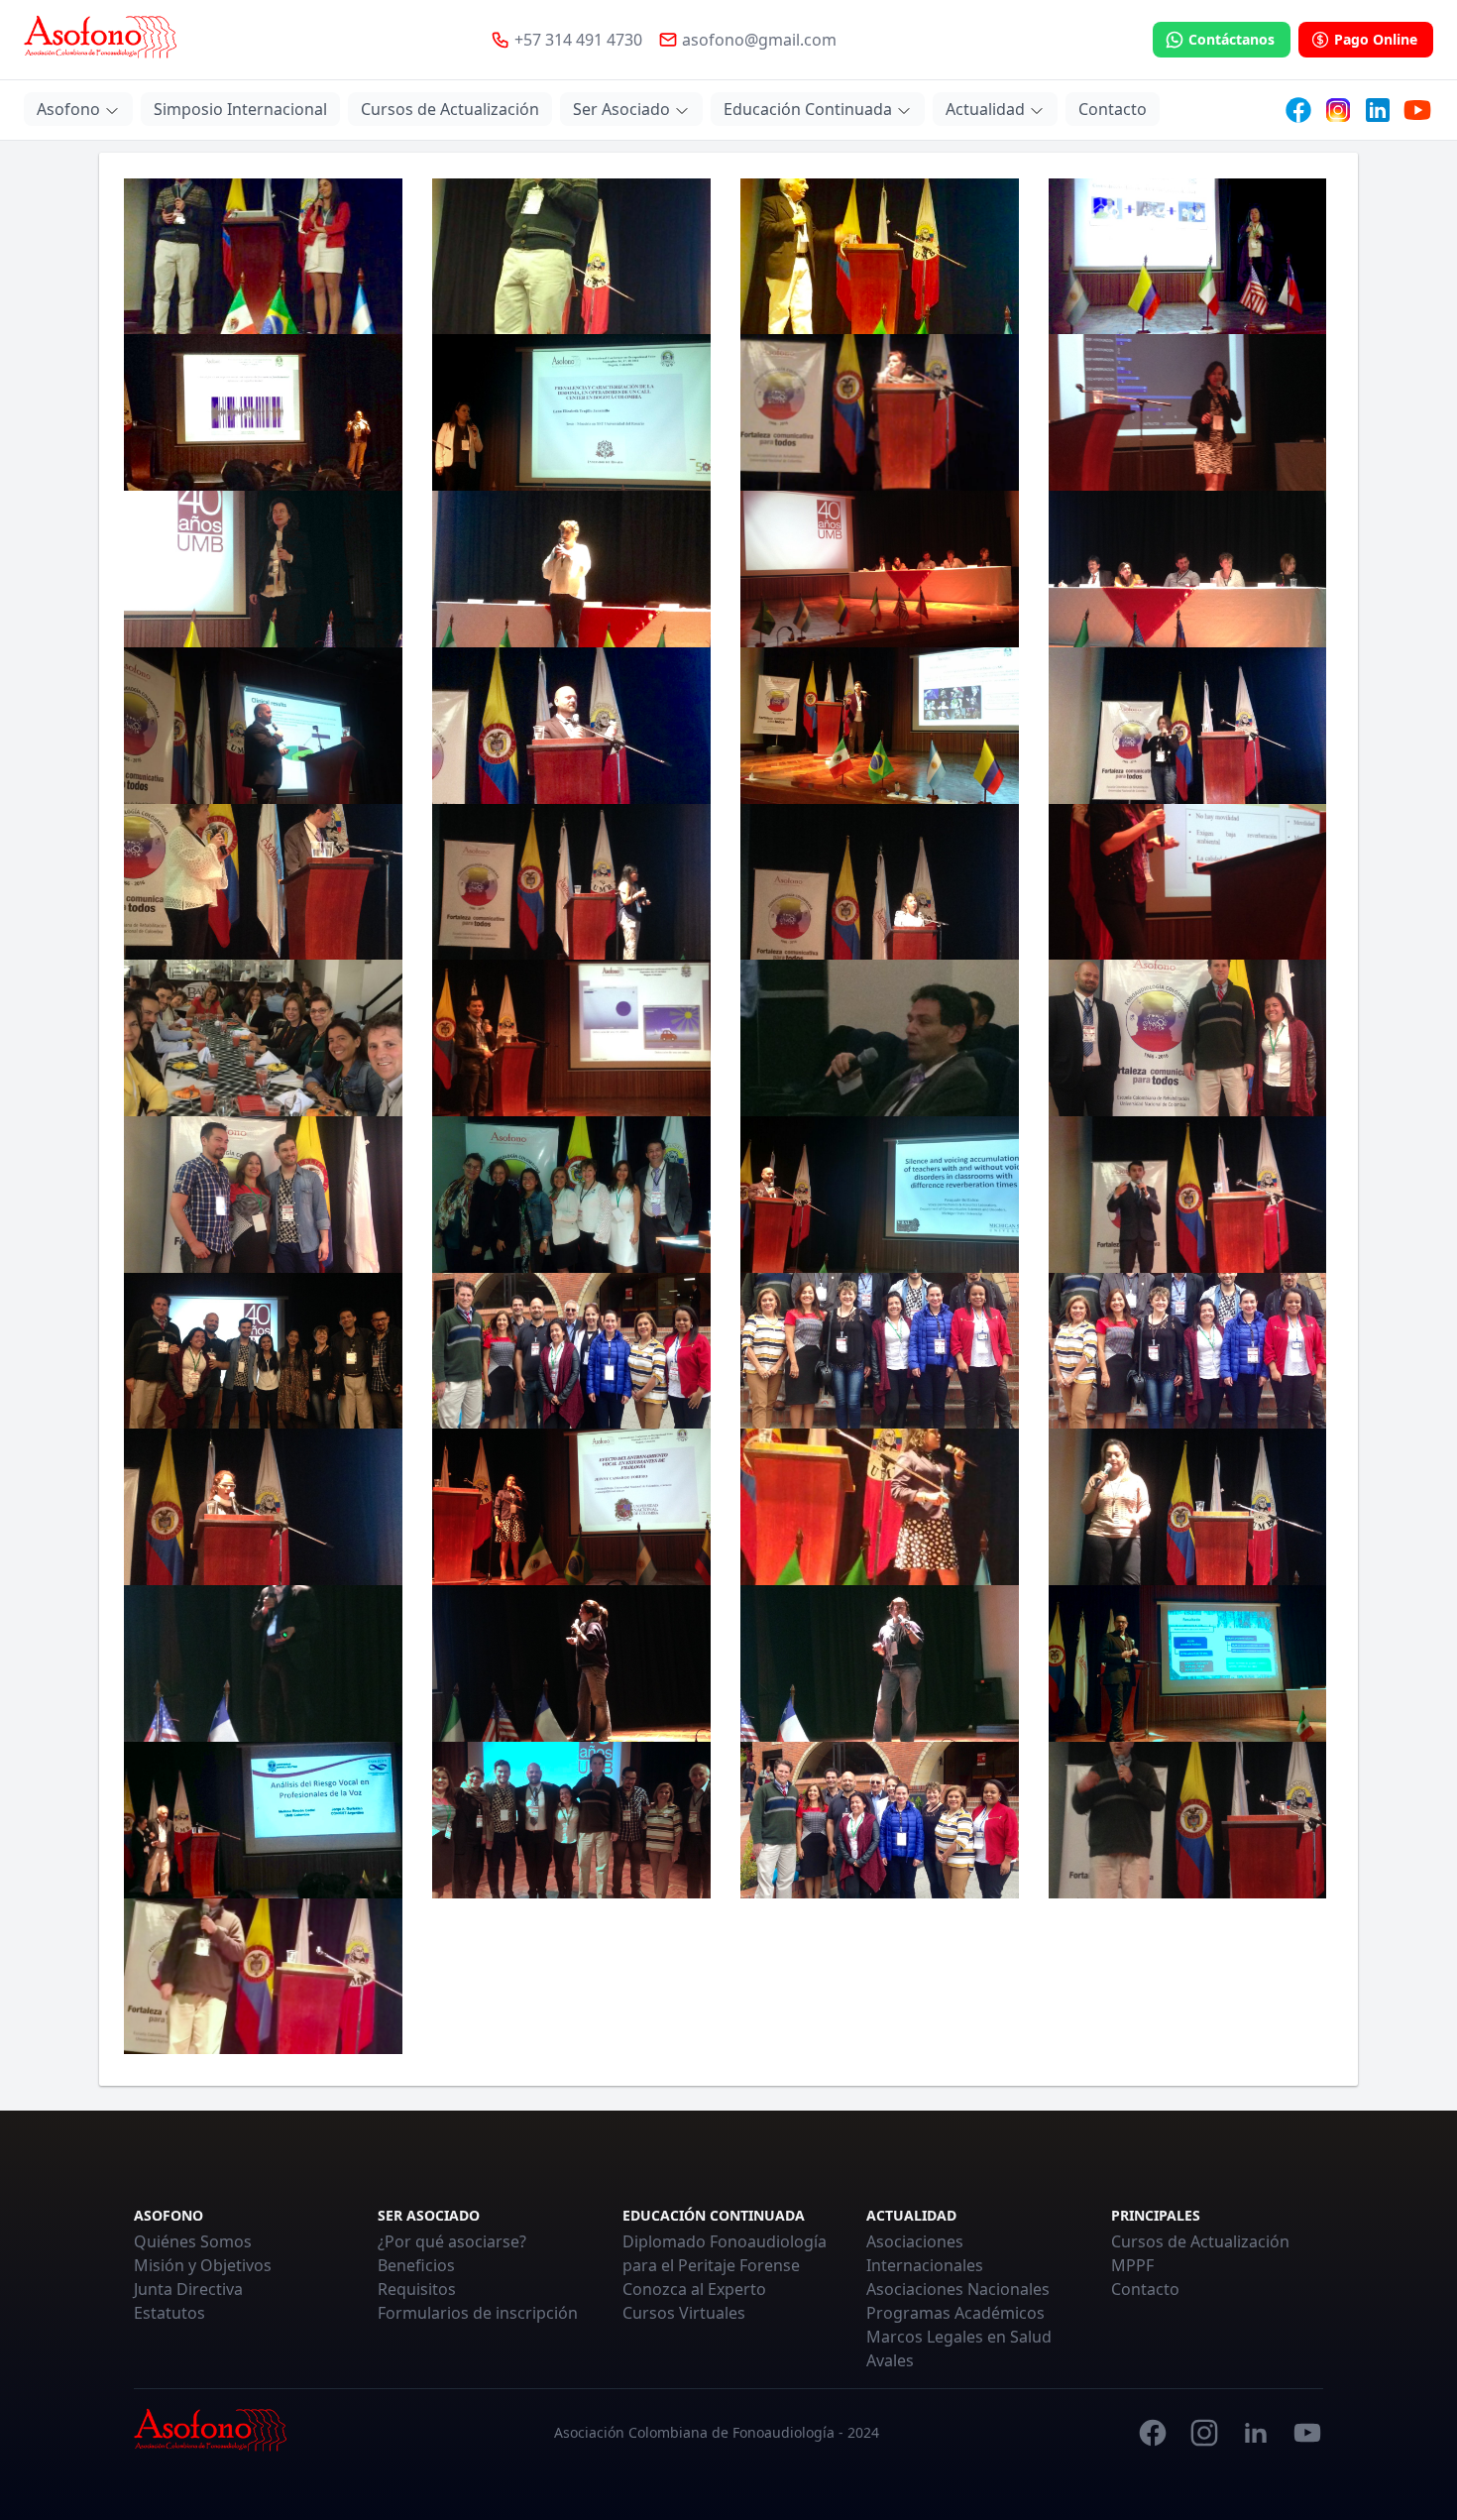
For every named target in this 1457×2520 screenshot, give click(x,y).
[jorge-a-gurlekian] (879, 257)
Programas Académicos (955, 2313)
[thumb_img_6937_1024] (879, 882)
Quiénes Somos (193, 2241)
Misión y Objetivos (203, 2265)
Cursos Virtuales (684, 2313)
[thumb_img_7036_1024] (263, 1507)
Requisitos (417, 2289)
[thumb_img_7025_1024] (1187, 1351)
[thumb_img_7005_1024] (571, 1195)
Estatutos (169, 2313)
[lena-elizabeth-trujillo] (571, 412)
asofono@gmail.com (759, 40)
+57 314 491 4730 (578, 40)
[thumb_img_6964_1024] (571, 1038)
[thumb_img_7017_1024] (263, 1351)
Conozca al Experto (694, 2289)
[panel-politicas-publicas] (879, 569)
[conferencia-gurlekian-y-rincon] (263, 1820)
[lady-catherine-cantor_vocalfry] (263, 412)
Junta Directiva (188, 2289)
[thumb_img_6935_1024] (571, 882)
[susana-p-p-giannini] (1187, 726)
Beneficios (416, 2265)
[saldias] (879, 726)
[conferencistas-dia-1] (571, 1820)
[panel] (1187, 569)
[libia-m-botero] (1187, 412)
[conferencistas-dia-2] (879, 1820)
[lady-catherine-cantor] (1187, 257)
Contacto (1145, 2289)
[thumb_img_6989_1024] (1187, 1038)
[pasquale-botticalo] (571, 726)
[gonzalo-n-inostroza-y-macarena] (263, 257)
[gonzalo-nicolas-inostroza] (571, 257)
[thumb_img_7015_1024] (1187, 1195)
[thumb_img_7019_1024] (571, 1351)
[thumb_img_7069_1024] (571, 1507)
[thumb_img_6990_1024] (263, 1195)
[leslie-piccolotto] (879, 412)
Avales (890, 2360)
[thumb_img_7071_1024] (879, 1507)
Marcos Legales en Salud (959, 2337)
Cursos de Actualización (1200, 2241)
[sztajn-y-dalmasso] (263, 882)
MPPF (1132, 2265)
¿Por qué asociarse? (452, 2241)
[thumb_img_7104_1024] (263, 1663)
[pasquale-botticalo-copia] (263, 726)
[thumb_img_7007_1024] (879, 1195)
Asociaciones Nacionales (958, 2289)
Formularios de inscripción (478, 2313)
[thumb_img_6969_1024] (879, 1038)
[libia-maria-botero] (263, 569)
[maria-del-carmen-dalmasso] (571, 569)
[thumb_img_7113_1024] (879, 1663)
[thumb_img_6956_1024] (1187, 882)
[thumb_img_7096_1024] (1187, 1507)
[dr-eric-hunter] (263, 1977)
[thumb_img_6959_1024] (263, 1038)
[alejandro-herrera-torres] (1187, 1663)
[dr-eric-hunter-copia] (1187, 1820)
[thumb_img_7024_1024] (879, 1351)
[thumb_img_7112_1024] (571, 1663)
